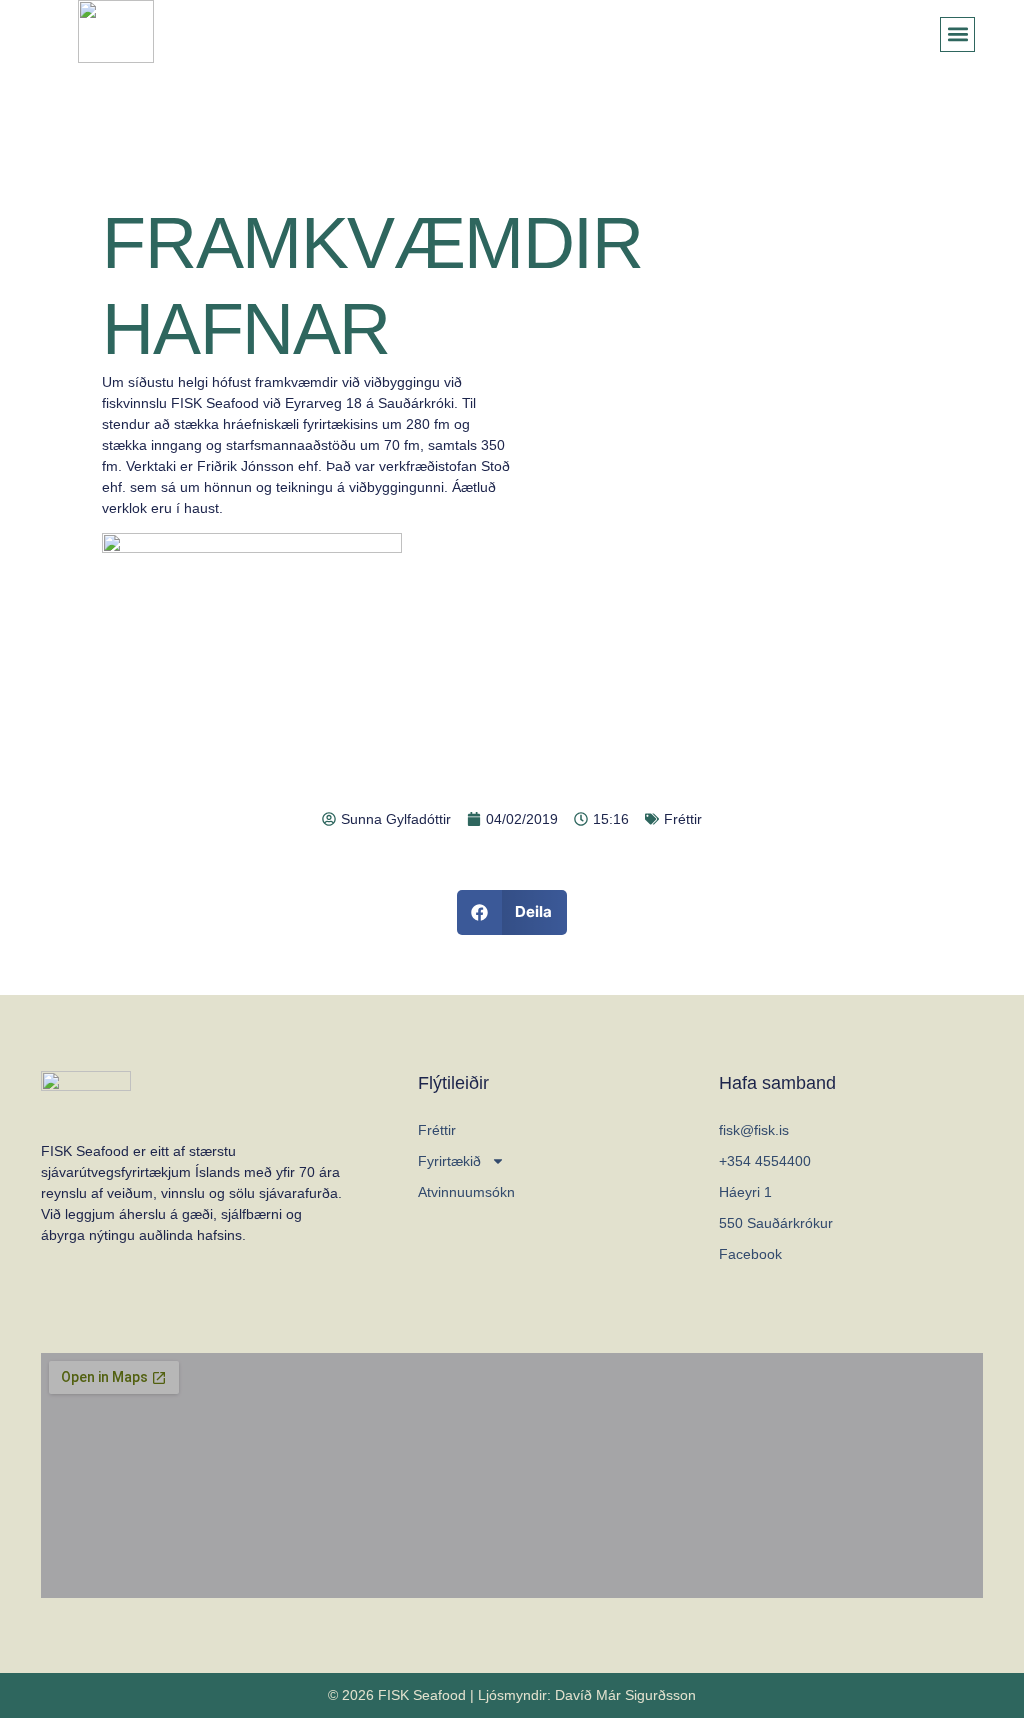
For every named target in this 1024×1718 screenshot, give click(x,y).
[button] (957, 34)
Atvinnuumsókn (466, 1192)
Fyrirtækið (449, 1161)
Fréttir (683, 819)
